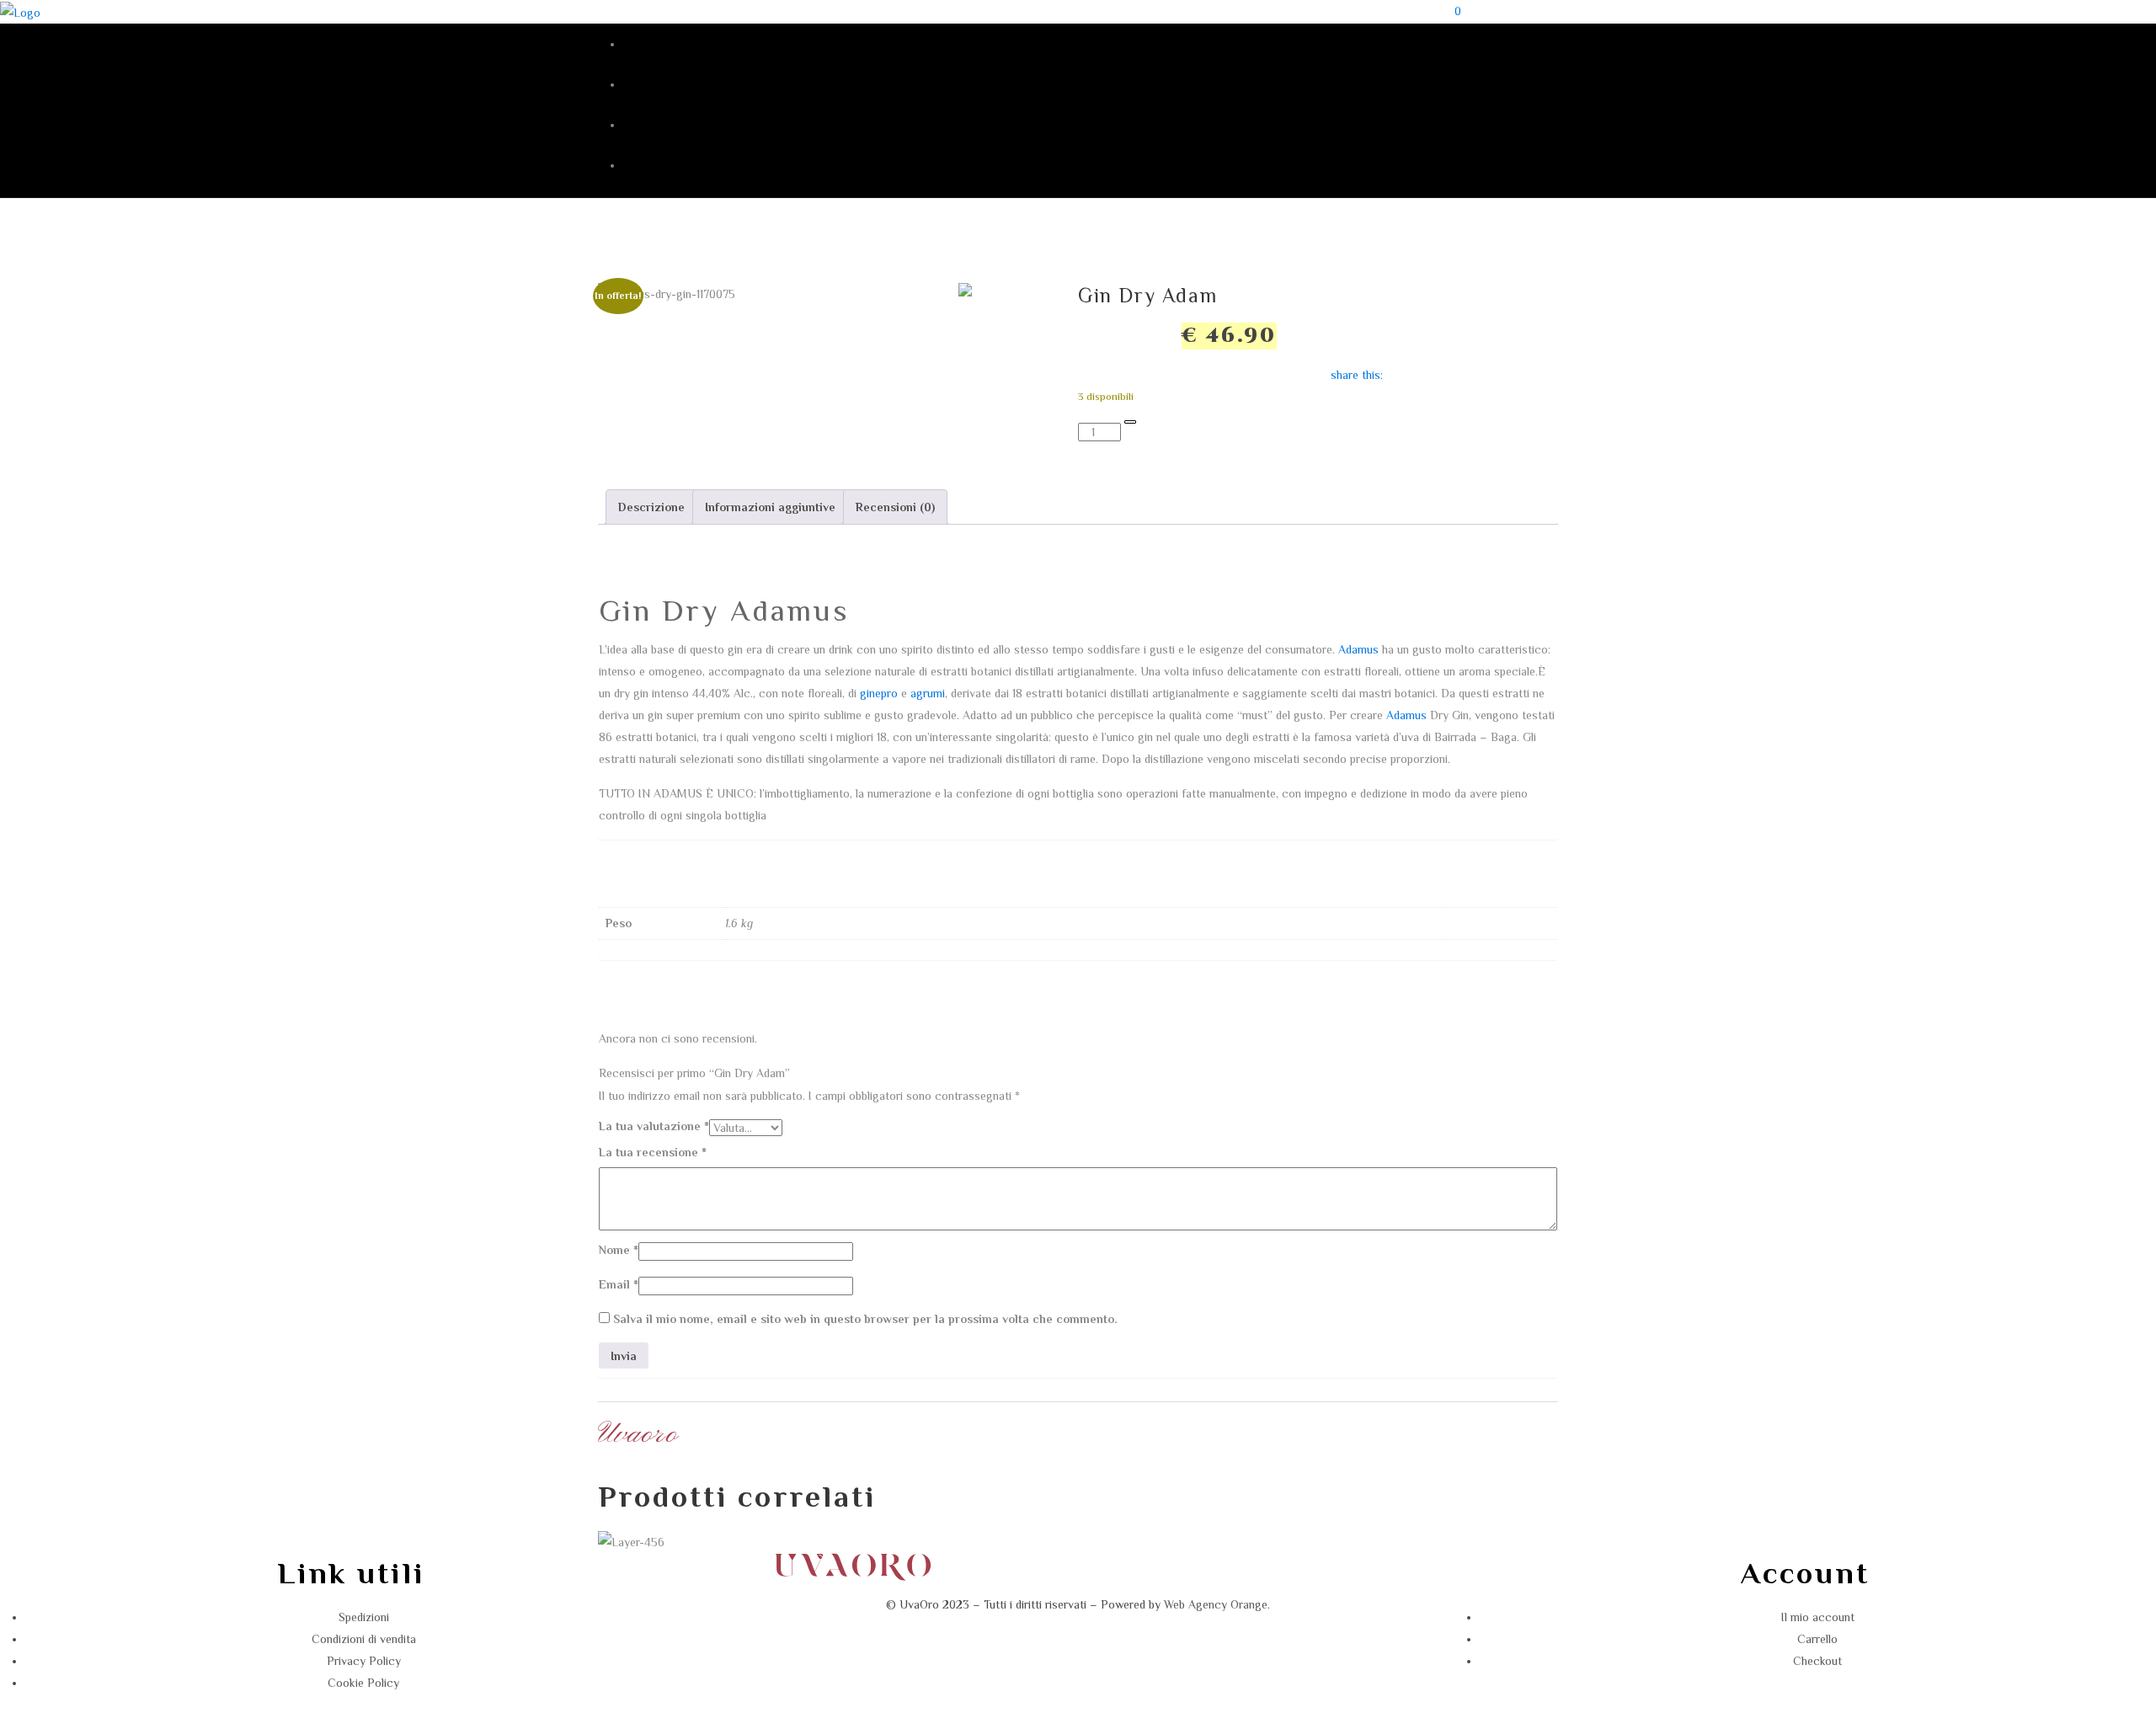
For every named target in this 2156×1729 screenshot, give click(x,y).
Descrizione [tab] (651, 507)
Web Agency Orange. (1217, 1604)
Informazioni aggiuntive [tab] (770, 507)
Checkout (1817, 1661)
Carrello (1817, 1639)
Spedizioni (364, 1617)
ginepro (879, 693)
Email (619, 1284)
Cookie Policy (363, 1683)
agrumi (928, 693)
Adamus (1358, 649)
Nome (619, 1250)
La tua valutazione (654, 1126)
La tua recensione (653, 1152)
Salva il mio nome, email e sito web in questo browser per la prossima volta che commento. (865, 1319)
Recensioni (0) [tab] (895, 507)
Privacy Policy (364, 1661)
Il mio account (1818, 1617)
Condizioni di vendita (364, 1639)
